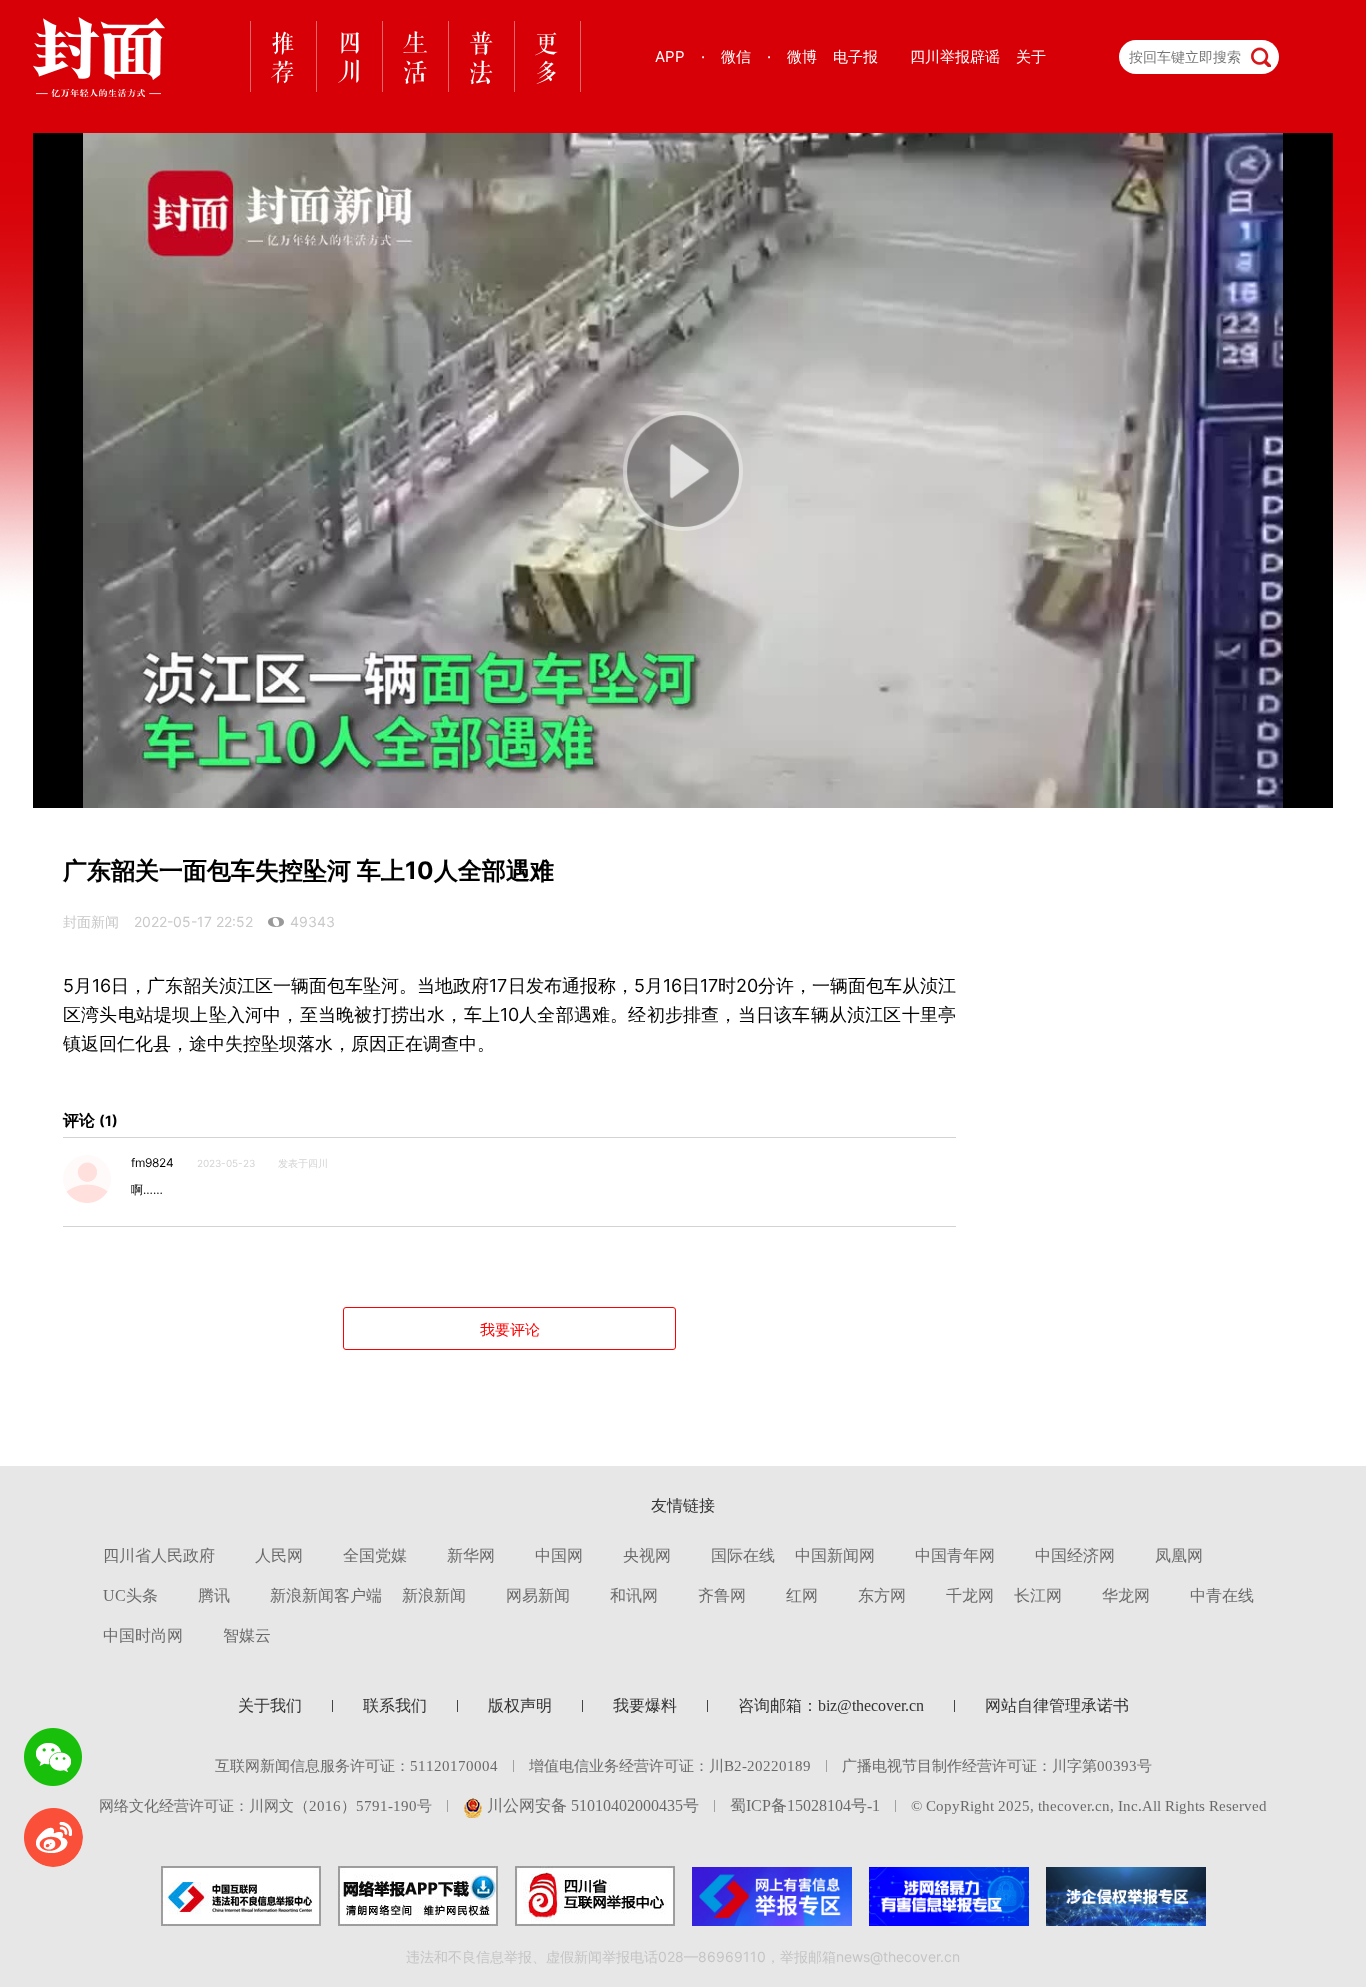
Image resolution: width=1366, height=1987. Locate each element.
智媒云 (247, 1635)
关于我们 (270, 1705)
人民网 (279, 1555)
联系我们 (395, 1705)
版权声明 (520, 1705)
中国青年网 (955, 1555)
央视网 (647, 1555)
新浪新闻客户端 (326, 1595)
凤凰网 (1179, 1555)
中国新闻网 (835, 1555)
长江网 (1038, 1595)
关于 (1031, 56)
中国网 (559, 1555)
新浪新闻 (434, 1595)
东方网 (882, 1595)
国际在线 (743, 1555)
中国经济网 (1075, 1555)
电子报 (855, 56)
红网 (802, 1595)
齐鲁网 (722, 1595)
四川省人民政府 (159, 1555)
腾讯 (214, 1595)
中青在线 (1222, 1595)
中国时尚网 (143, 1635)
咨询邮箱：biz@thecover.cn (831, 1705)
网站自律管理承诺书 (1057, 1705)
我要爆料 (645, 1705)
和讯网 (634, 1595)
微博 (802, 56)
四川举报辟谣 (955, 56)
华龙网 (1126, 1595)
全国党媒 (375, 1555)
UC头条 (130, 1595)
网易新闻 (538, 1595)
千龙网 (970, 1595)
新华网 (471, 1555)
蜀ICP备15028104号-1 (805, 1805)
